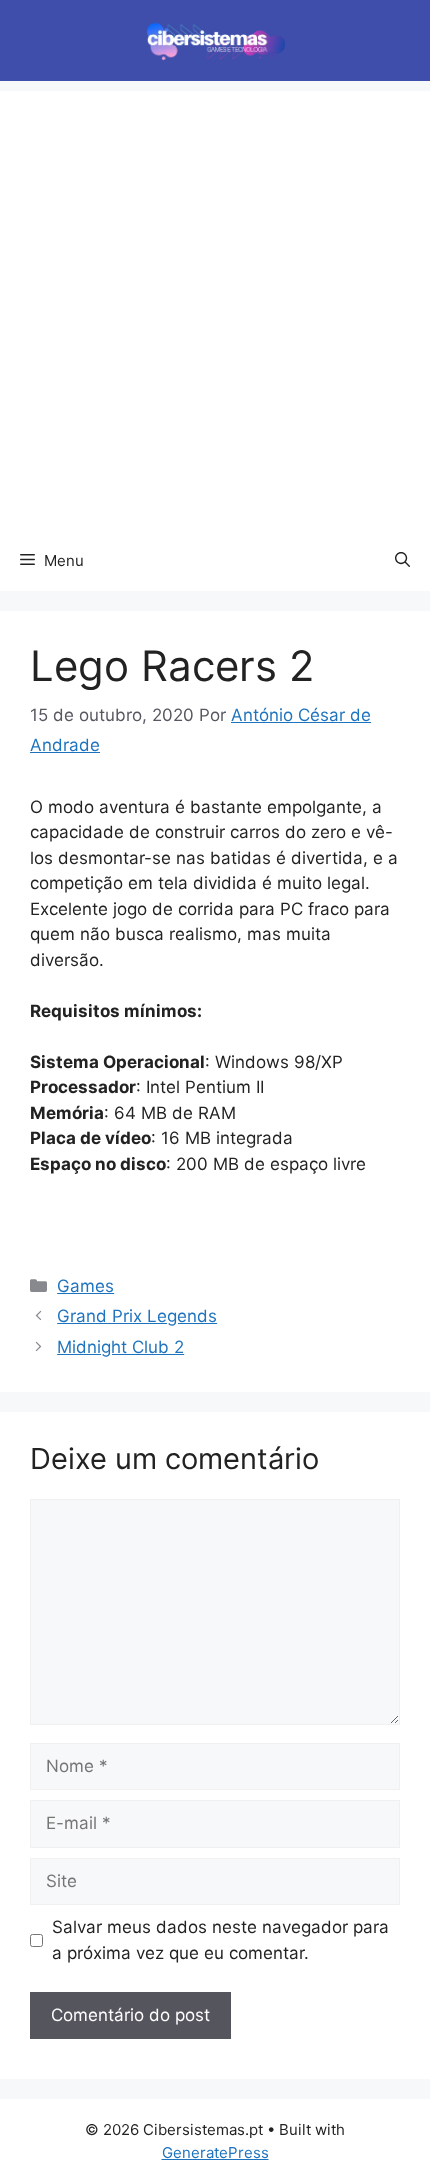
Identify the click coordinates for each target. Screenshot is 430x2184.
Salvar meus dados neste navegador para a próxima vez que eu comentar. (220, 1940)
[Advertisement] (215, 306)
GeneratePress (215, 2152)
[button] (402, 561)
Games (85, 1286)
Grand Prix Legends (137, 1316)
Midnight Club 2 (120, 1347)
